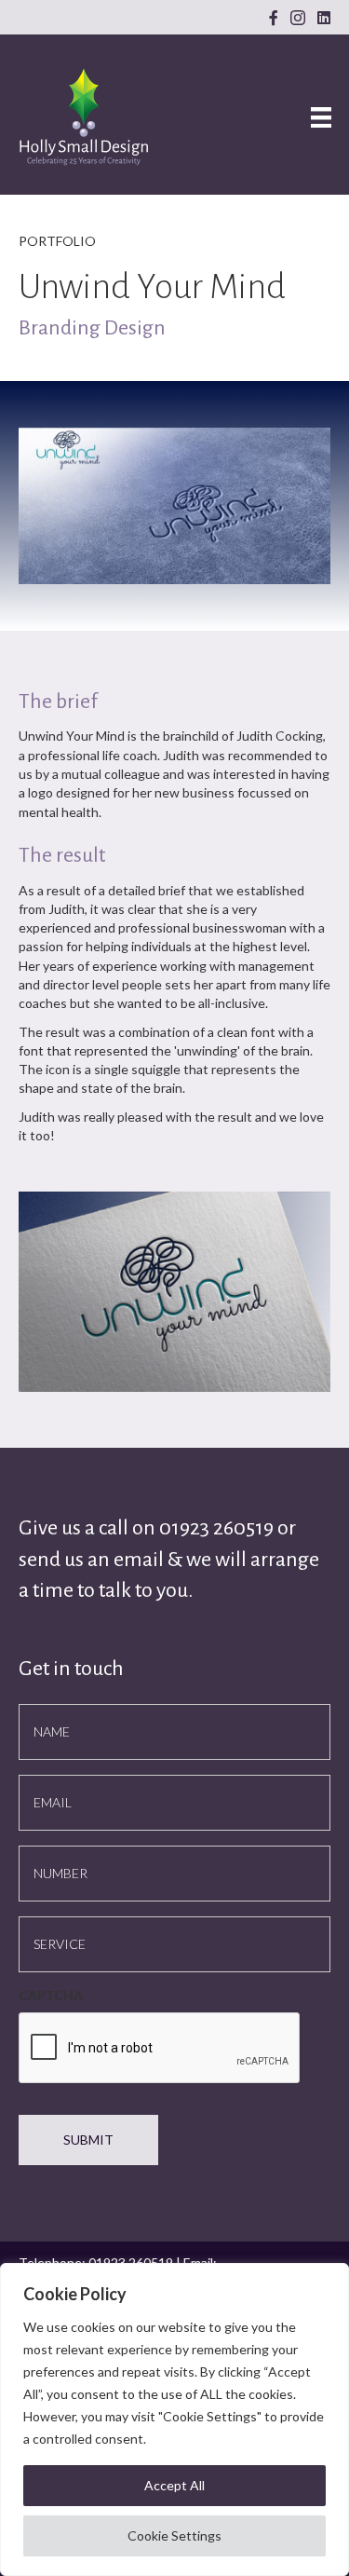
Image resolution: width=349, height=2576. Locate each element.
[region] (174, 2419)
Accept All (174, 2485)
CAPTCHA (51, 1995)
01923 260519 (218, 1528)
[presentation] (160, 2049)
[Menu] (321, 117)
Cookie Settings (174, 2535)
